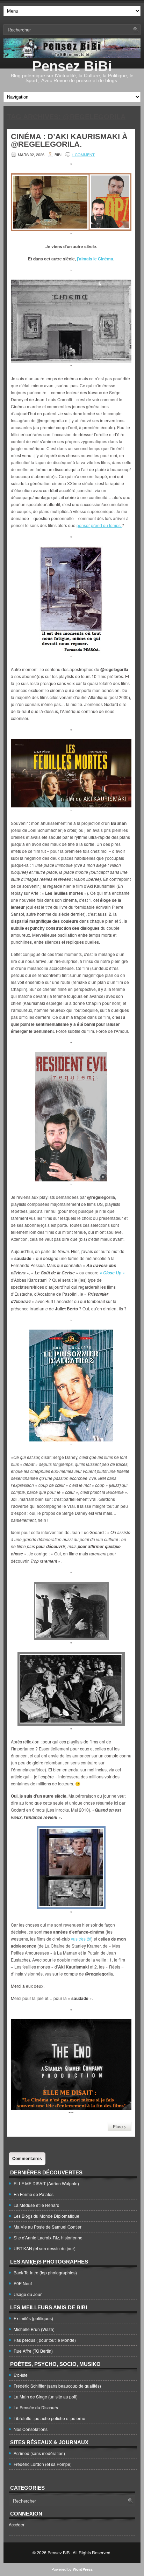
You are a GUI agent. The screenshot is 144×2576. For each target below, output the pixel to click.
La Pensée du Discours (36, 2407)
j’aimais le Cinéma (95, 259)
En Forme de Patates (34, 2194)
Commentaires (27, 2159)
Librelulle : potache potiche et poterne (49, 2418)
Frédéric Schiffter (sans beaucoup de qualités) (57, 2386)
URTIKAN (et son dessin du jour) (45, 2248)
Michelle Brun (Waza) (34, 2329)
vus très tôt (81, 1939)
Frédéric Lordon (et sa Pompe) (43, 2464)
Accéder (17, 2524)
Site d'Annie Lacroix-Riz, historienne (48, 2237)
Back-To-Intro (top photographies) (45, 2272)
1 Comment (83, 154)
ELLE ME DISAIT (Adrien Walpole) (46, 2183)
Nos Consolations (31, 2429)
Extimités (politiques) (33, 2318)
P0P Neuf (23, 2283)
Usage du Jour (28, 2294)
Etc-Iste (21, 2375)
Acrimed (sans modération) (39, 2453)
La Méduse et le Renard (37, 2205)
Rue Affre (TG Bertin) (33, 2351)
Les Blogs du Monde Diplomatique (46, 2216)
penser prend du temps (99, 525)
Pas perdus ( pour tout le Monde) (45, 2340)
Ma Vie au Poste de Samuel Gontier (48, 2227)
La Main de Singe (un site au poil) (46, 2397)
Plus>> (120, 2126)
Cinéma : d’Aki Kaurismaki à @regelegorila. (69, 140)
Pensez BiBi (72, 66)
